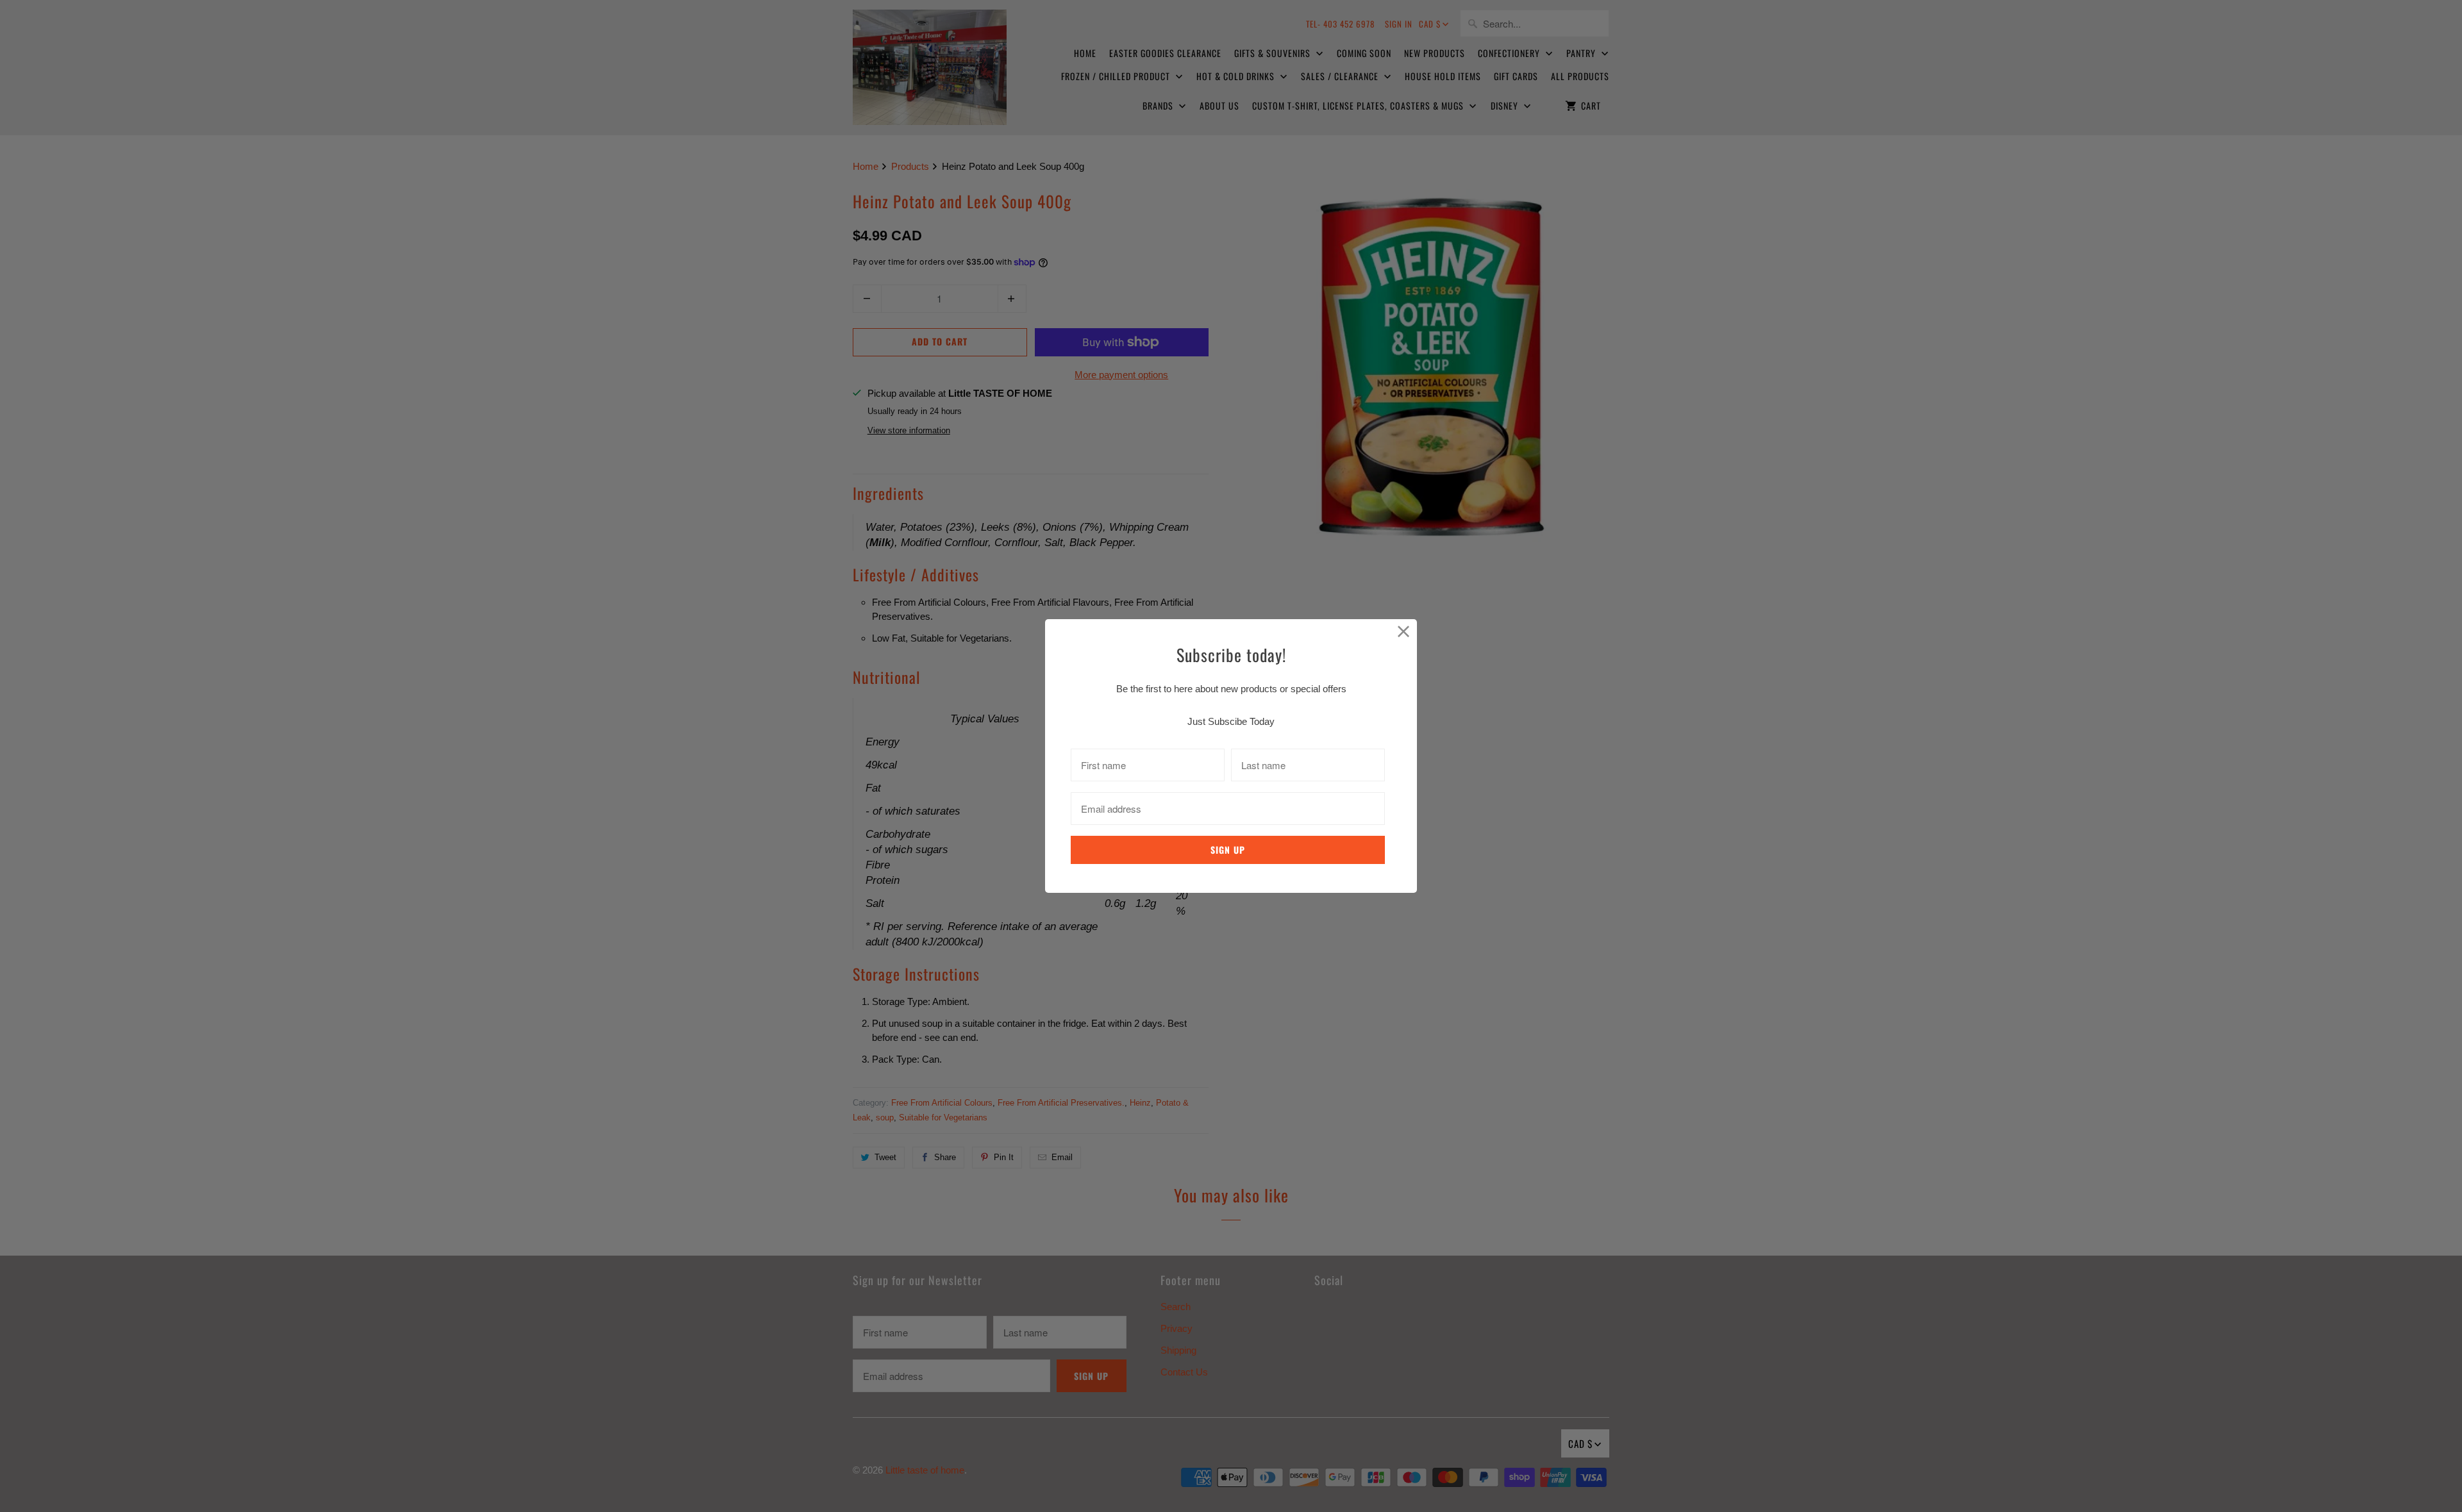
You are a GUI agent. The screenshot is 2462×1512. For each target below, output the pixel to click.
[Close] (1404, 632)
